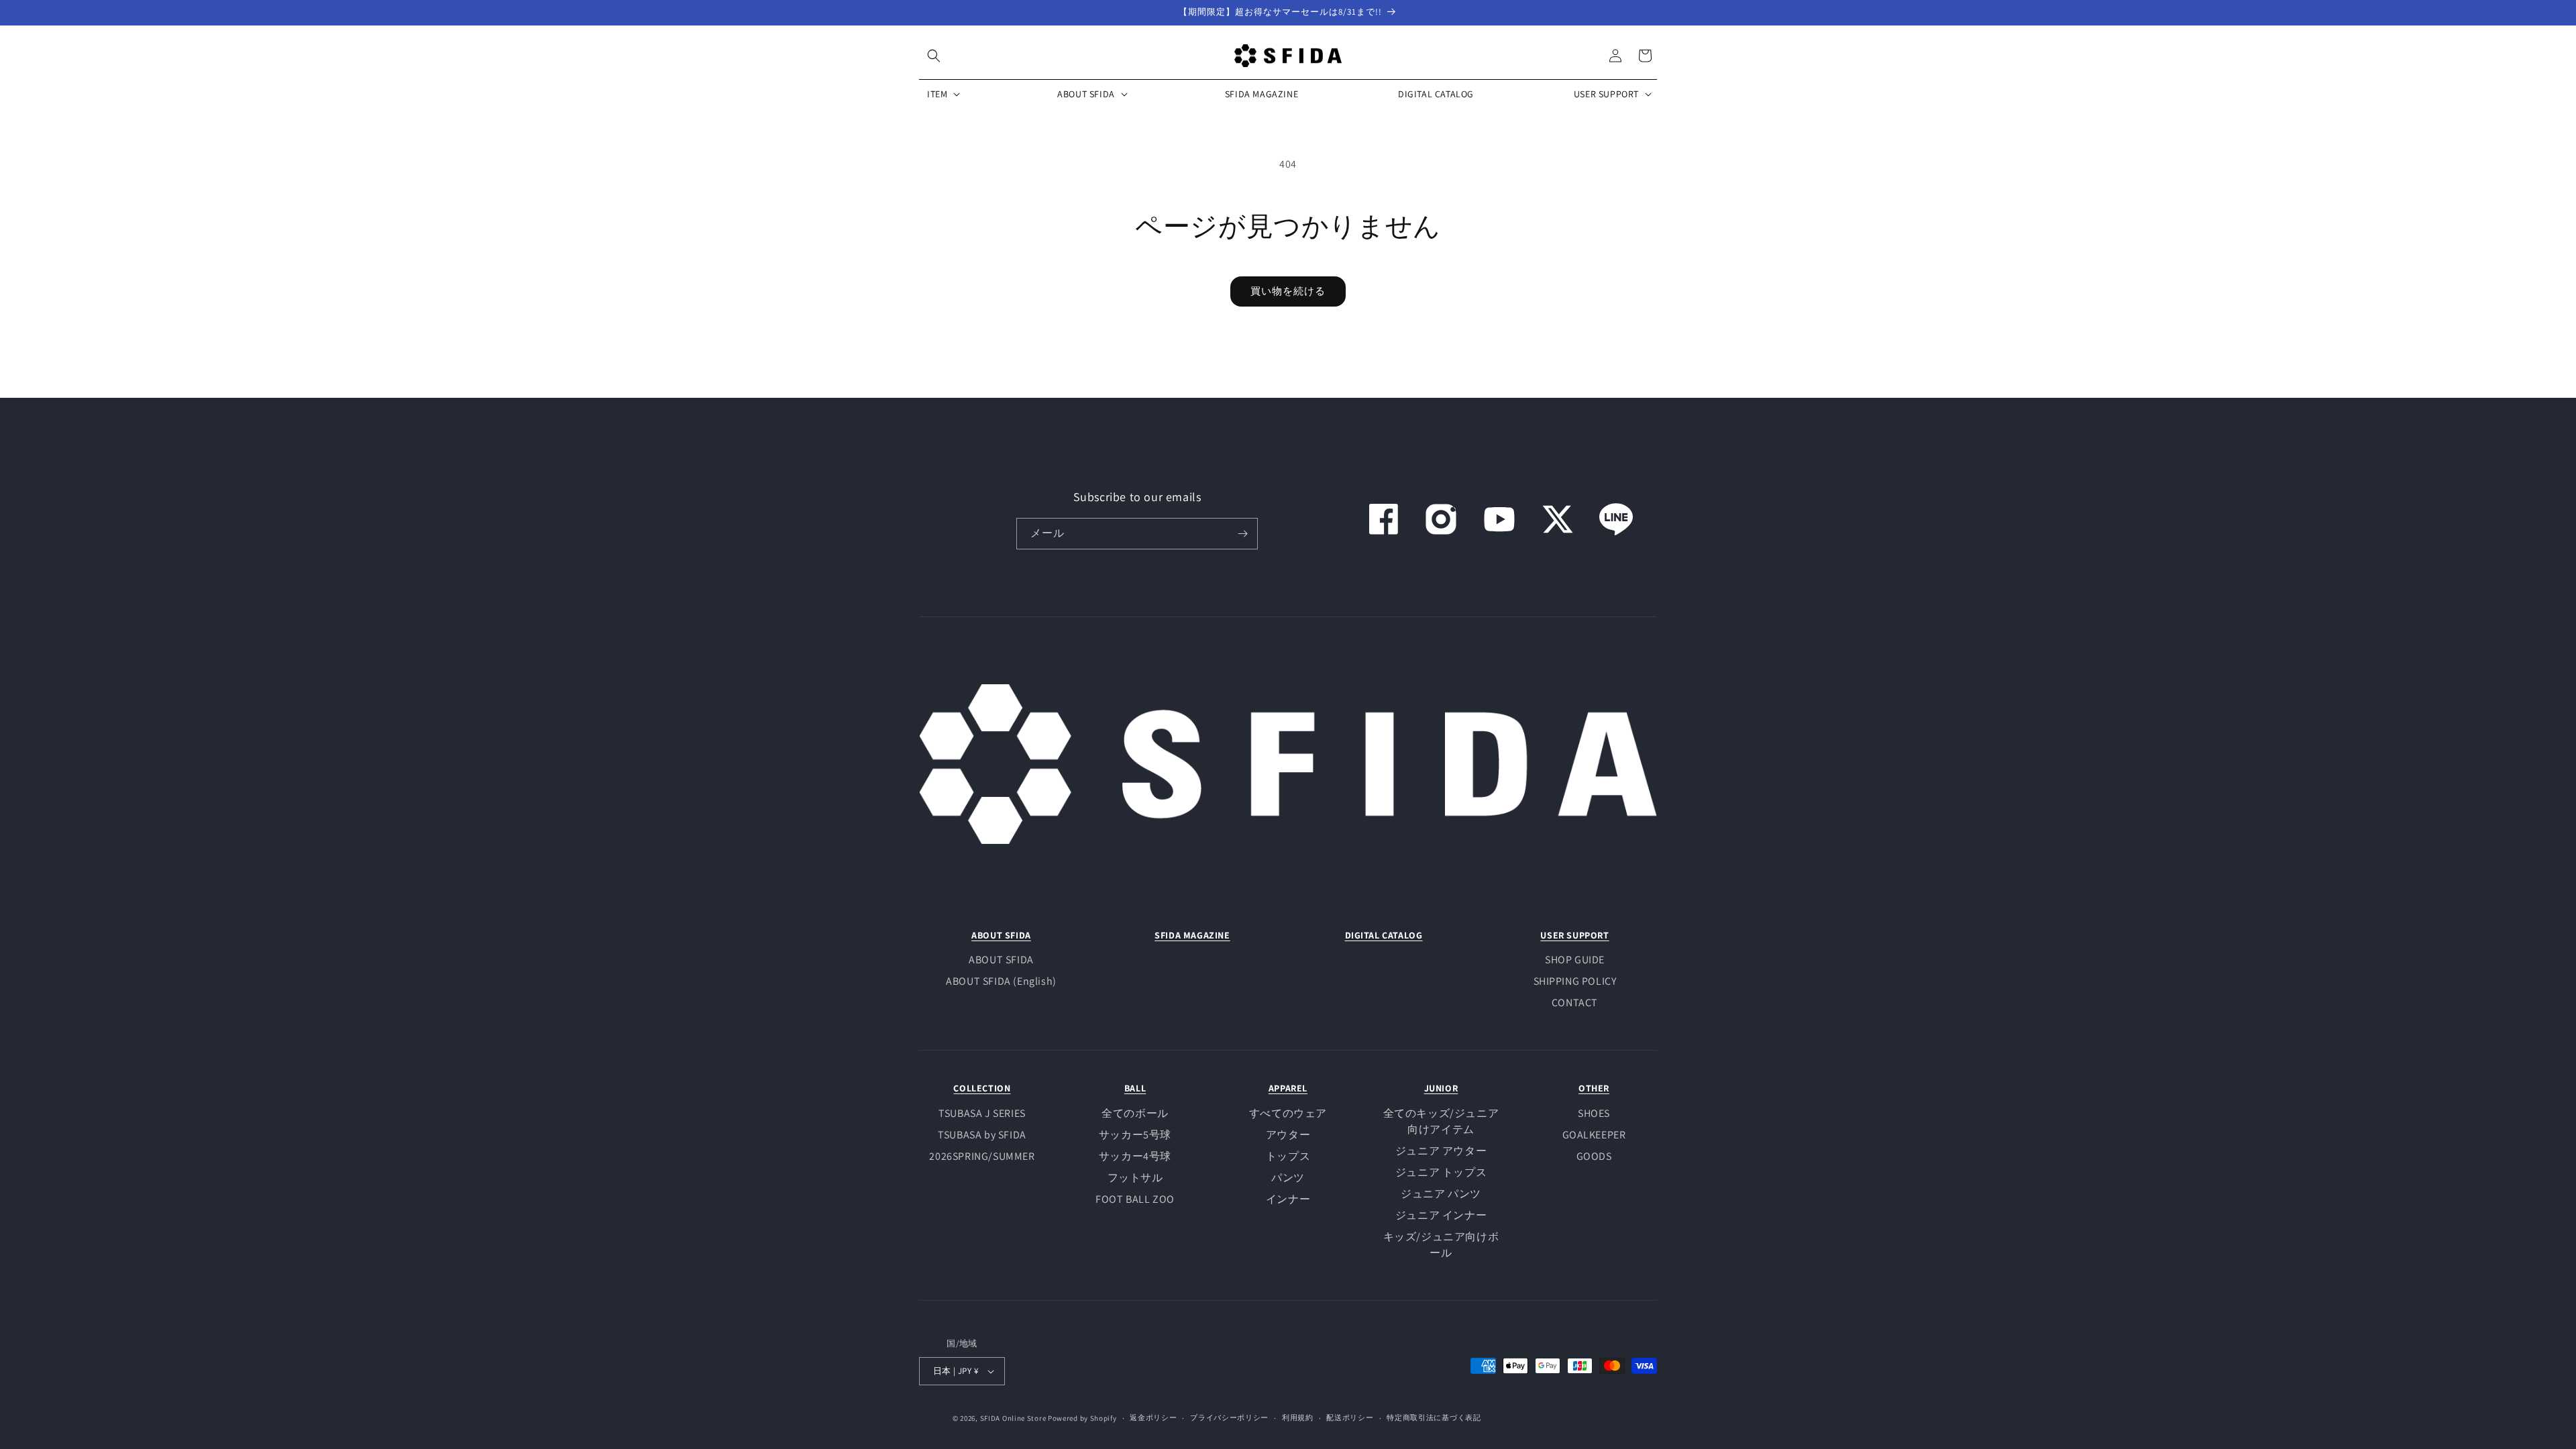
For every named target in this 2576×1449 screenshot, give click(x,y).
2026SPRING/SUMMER (982, 1156)
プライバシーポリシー (1229, 1417)
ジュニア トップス (1441, 1172)
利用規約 (1298, 1417)
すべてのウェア (1288, 1113)
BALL (1135, 1088)
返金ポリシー (1153, 1417)
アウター (1288, 1135)
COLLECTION (982, 1088)
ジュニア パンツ (1441, 1194)
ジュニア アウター (1441, 1151)
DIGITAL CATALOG (1384, 935)
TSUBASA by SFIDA (982, 1135)
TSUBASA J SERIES (982, 1113)
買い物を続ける (1288, 291)
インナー (1288, 1199)
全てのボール (1135, 1113)
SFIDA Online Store (1013, 1418)
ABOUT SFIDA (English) (1001, 981)
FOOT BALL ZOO (1135, 1199)
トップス (1288, 1156)
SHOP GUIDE (1575, 960)
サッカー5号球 (1135, 1135)
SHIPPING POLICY (1575, 981)
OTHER (1594, 1088)
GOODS (1594, 1156)
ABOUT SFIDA (1001, 935)
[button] (934, 56)
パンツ (1288, 1178)
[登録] (1242, 534)
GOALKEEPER (1594, 1135)
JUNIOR (1441, 1088)
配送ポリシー (1350, 1417)
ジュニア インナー (1441, 1215)
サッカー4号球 (1135, 1156)
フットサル (1135, 1178)
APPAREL (1288, 1088)
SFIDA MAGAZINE (1192, 935)
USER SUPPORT (1574, 935)
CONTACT (1575, 1003)
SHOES (1594, 1113)
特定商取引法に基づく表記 (1434, 1417)
